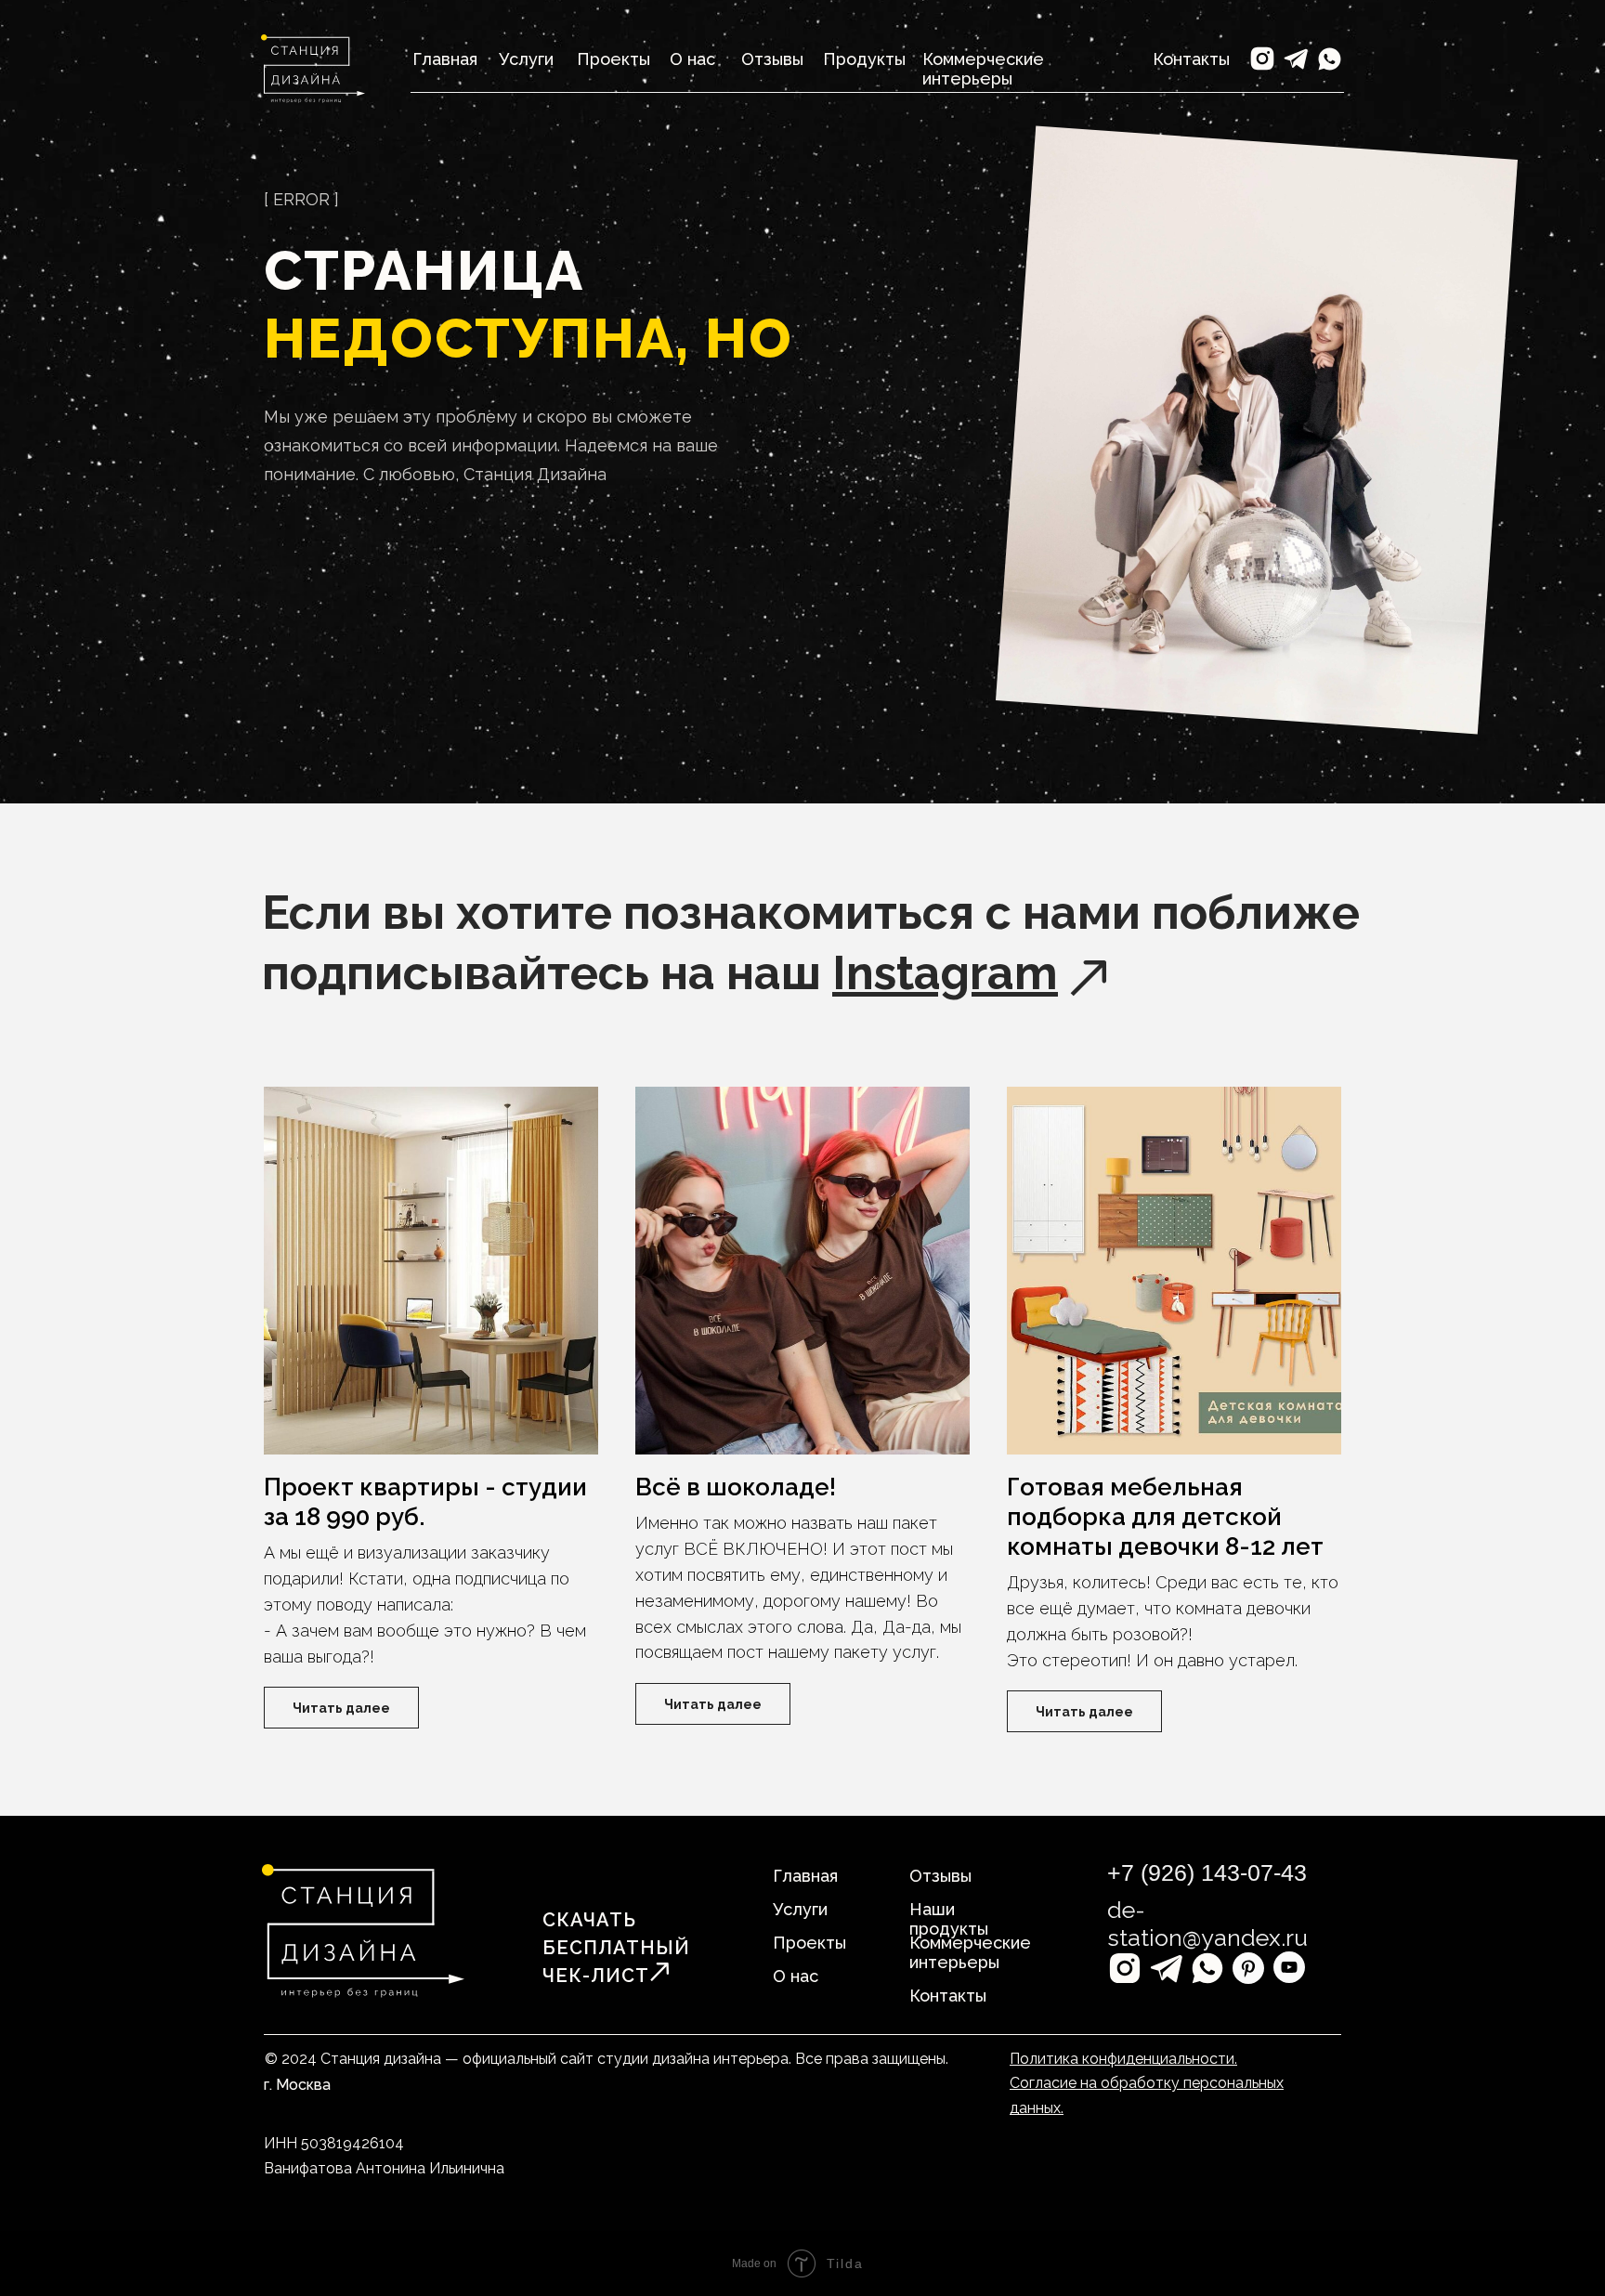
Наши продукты (949, 1919)
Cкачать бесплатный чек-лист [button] (616, 1948)
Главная (805, 1876)
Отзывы (772, 59)
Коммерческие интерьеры (983, 69)
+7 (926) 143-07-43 (1207, 1872)
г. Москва (297, 2085)
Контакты (1191, 59)
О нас (692, 59)
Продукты (864, 59)
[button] (659, 1972)
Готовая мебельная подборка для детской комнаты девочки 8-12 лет (1165, 1517)
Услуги (526, 59)
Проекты (613, 59)
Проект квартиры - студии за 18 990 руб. (425, 1502)
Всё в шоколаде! (738, 1487)
